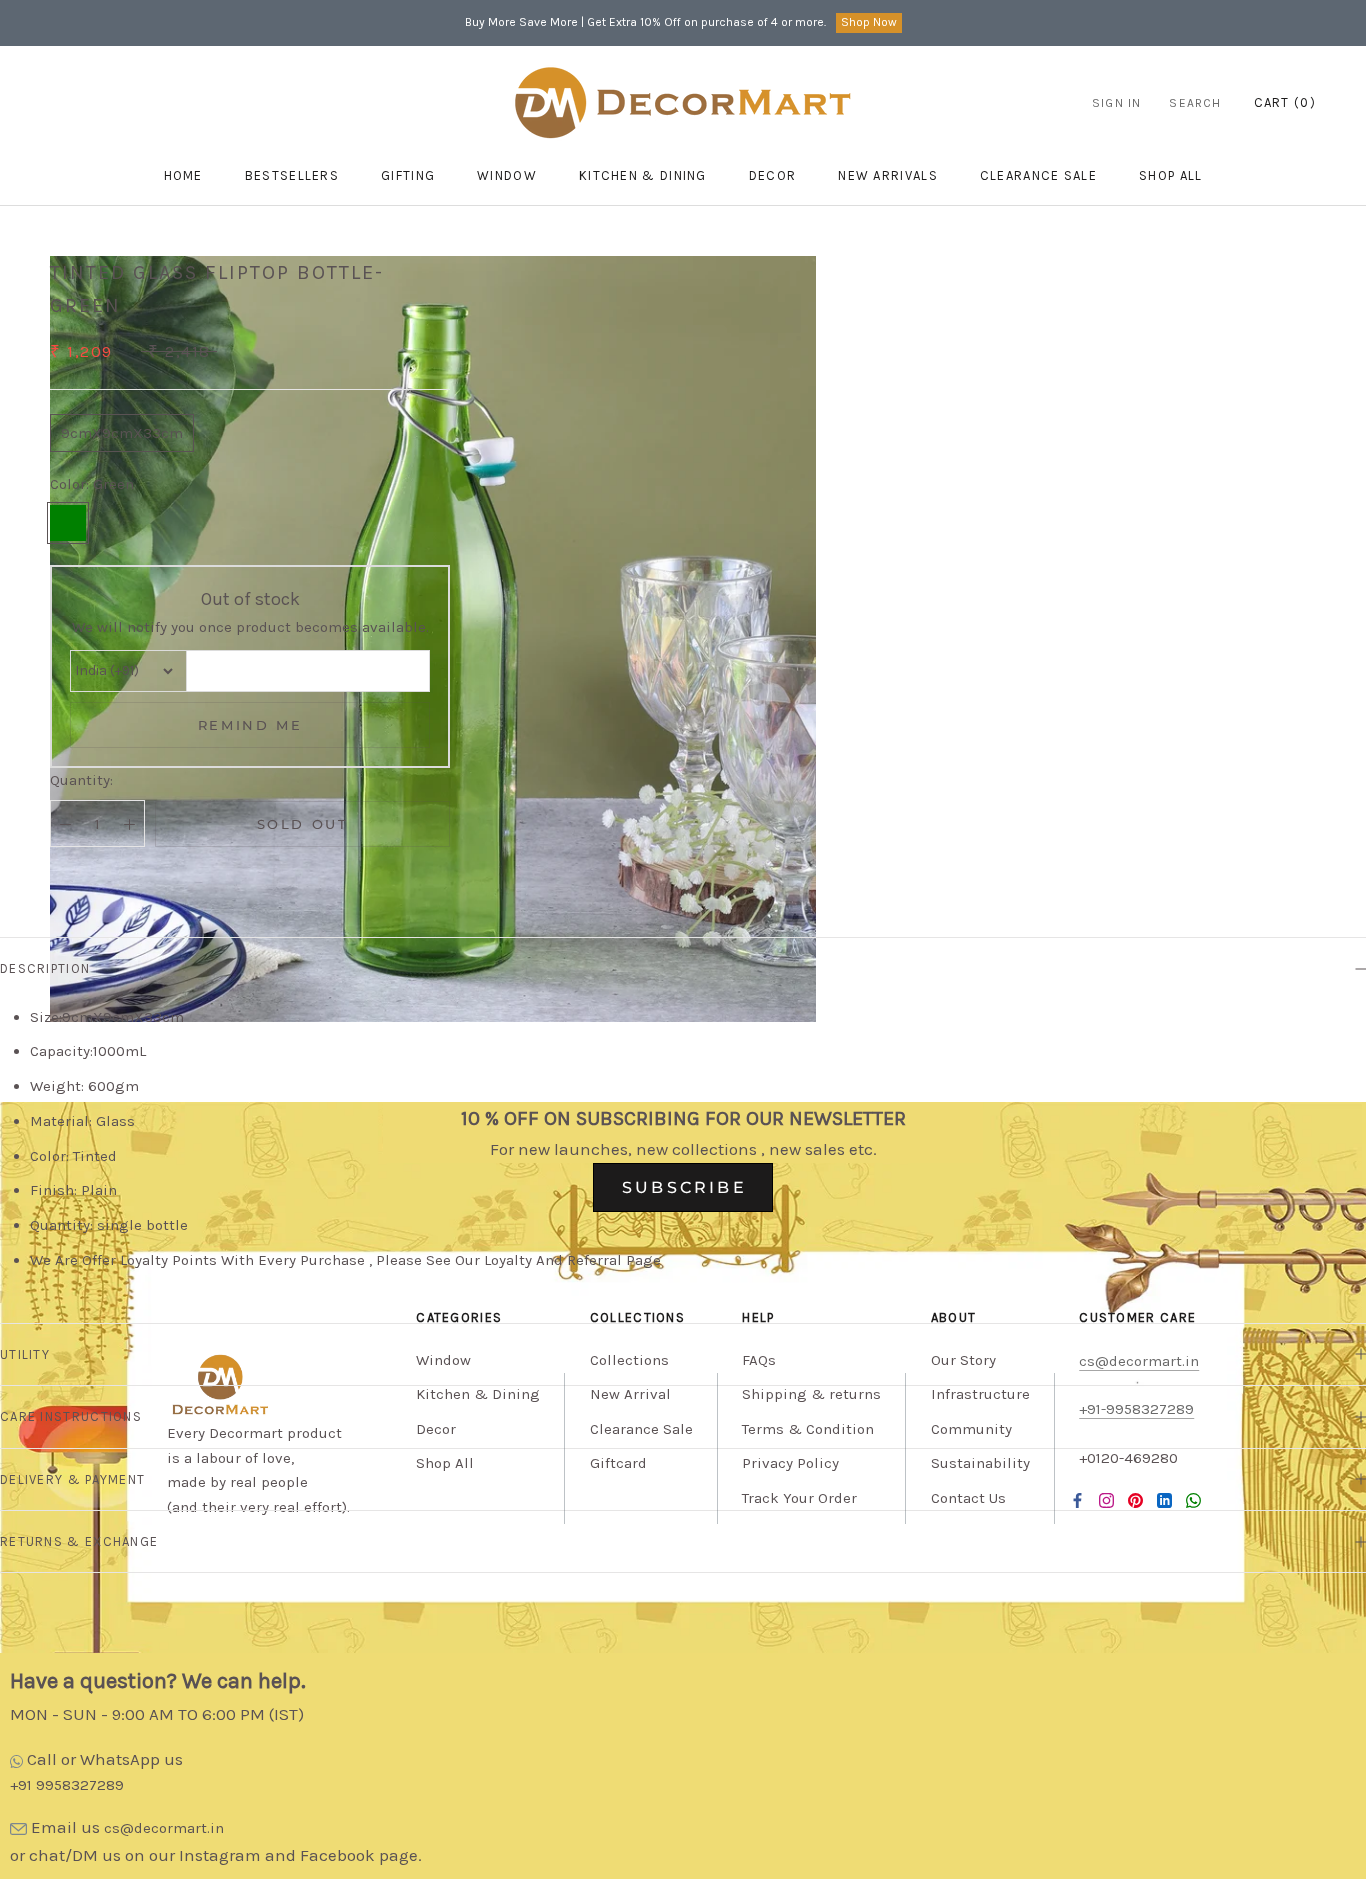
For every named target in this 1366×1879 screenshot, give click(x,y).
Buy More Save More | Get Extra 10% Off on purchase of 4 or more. (645, 22)
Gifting (408, 175)
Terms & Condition (808, 1429)
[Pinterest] (1135, 1499)
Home (183, 175)
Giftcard (618, 1463)
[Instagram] (1106, 1499)
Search (1195, 103)
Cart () (1285, 102)
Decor (773, 175)
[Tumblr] (1193, 1499)
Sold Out (303, 824)
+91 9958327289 (67, 1785)
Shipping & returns (811, 1394)
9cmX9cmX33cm (122, 433)
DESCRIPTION (45, 968)
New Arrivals (888, 175)
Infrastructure (980, 1394)
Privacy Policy (790, 1463)
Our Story (963, 1360)
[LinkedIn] (1164, 1499)
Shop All (445, 1463)
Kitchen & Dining (643, 175)
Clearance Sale (1038, 175)
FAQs (759, 1360)
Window (507, 175)
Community (971, 1429)
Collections (629, 1360)
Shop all (1170, 175)
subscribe (684, 1187)
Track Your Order (799, 1498)
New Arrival (630, 1394)
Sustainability (980, 1463)
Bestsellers (292, 175)
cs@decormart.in (164, 1828)
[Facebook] (1077, 1499)
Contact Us (968, 1498)
